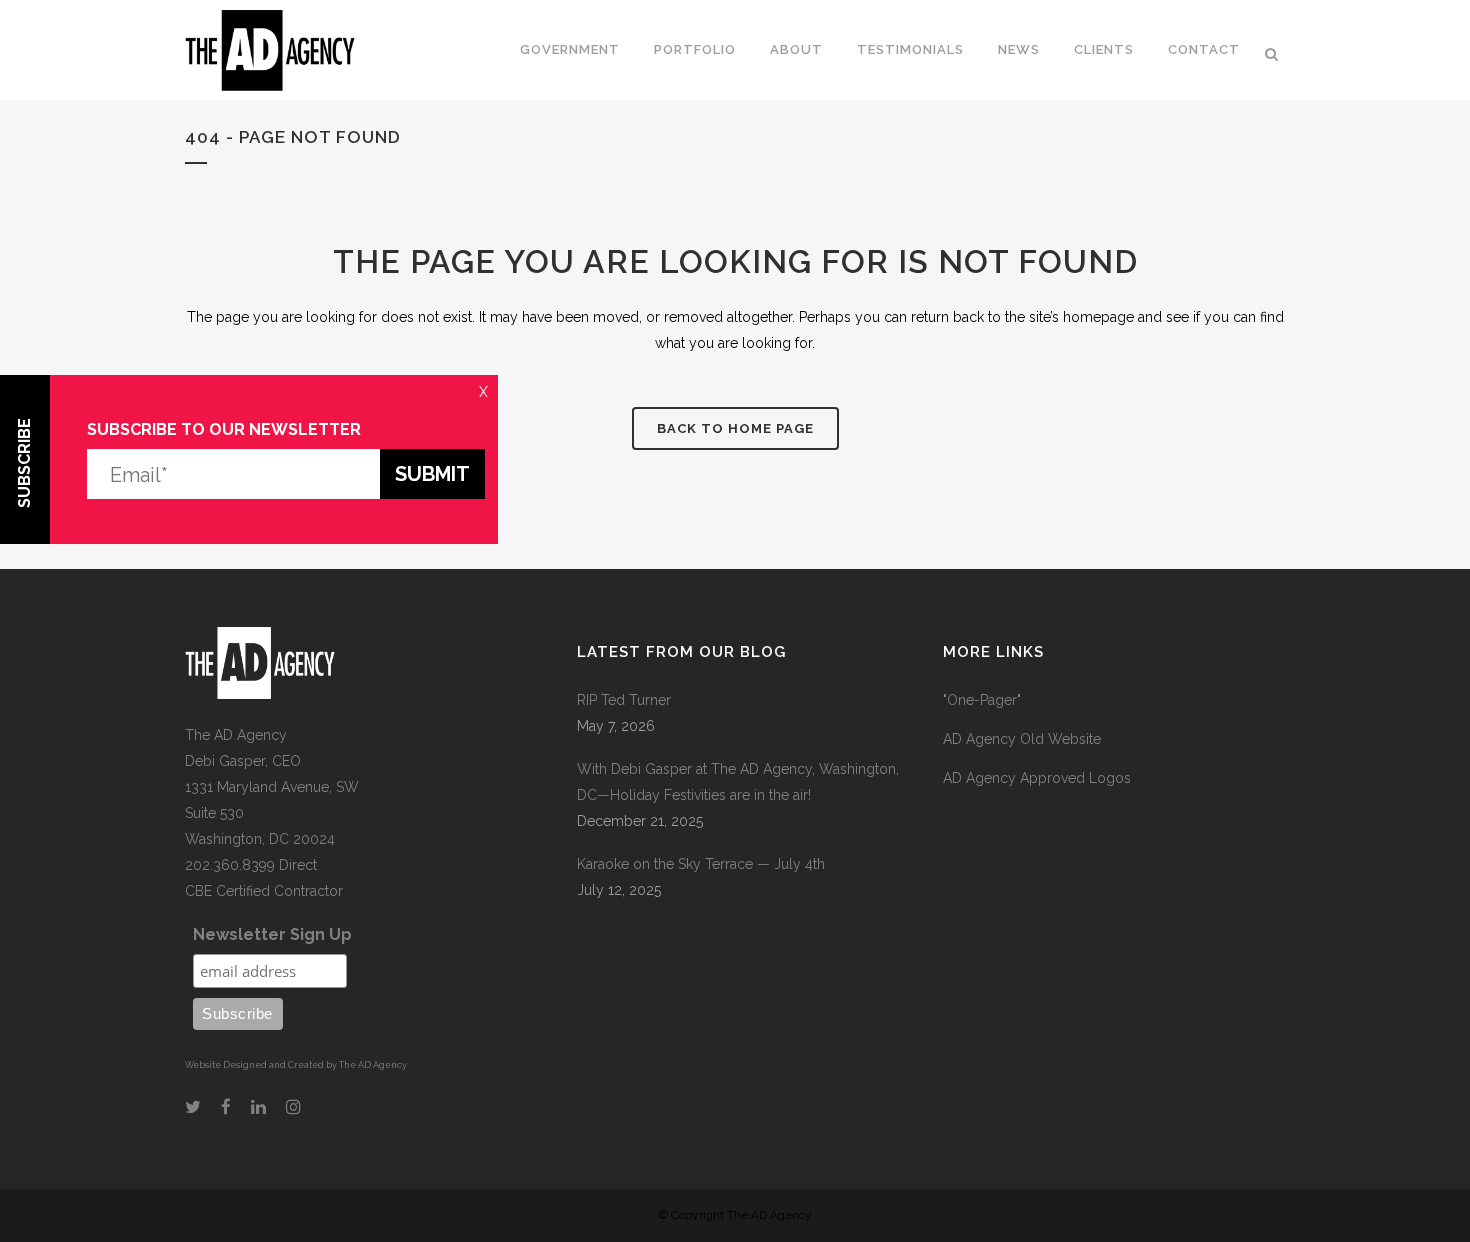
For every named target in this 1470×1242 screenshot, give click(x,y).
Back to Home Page (735, 428)
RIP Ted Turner (624, 700)
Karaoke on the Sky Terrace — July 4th (701, 864)
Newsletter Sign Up (272, 934)
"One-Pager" (982, 700)
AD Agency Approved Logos (1037, 778)
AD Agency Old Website (1022, 739)
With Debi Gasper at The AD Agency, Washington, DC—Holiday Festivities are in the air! (738, 782)
